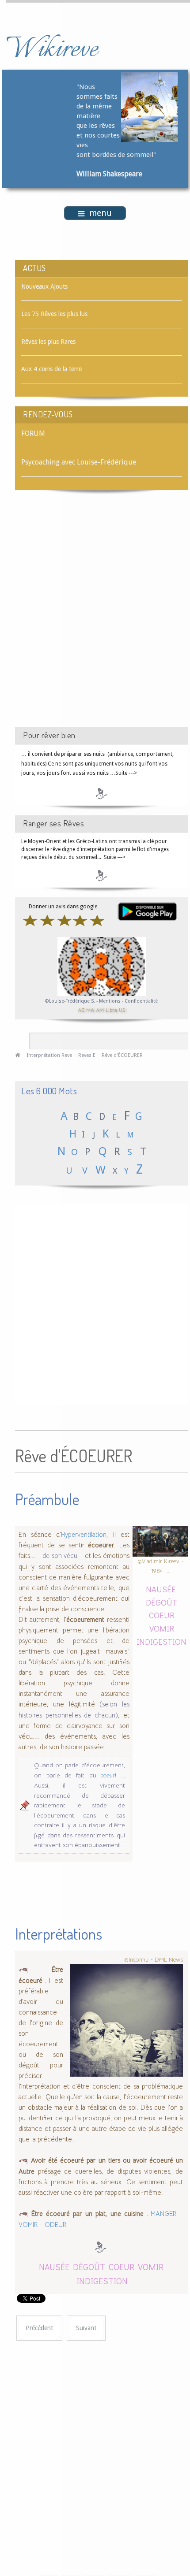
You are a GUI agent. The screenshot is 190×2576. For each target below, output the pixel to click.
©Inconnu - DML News (154, 1959)
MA (90, 1010)
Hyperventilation (84, 1535)
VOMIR (162, 1628)
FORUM (33, 433)
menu (101, 213)
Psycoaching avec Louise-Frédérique (79, 462)
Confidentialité (141, 1001)
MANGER (163, 2214)
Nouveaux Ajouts (44, 286)
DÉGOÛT (161, 1602)
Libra (111, 1010)
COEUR (162, 1615)
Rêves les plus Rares (48, 342)
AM (100, 1010)
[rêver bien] (101, 793)
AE (81, 1010)
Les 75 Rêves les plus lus (54, 314)
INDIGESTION (161, 1641)
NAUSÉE (161, 1589)
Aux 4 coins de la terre (51, 369)
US (122, 1010)
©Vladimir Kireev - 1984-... (161, 1566)
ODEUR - (58, 2225)
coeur (108, 1775)
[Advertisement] (95, 617)
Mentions (110, 1001)
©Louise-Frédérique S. (70, 1001)
